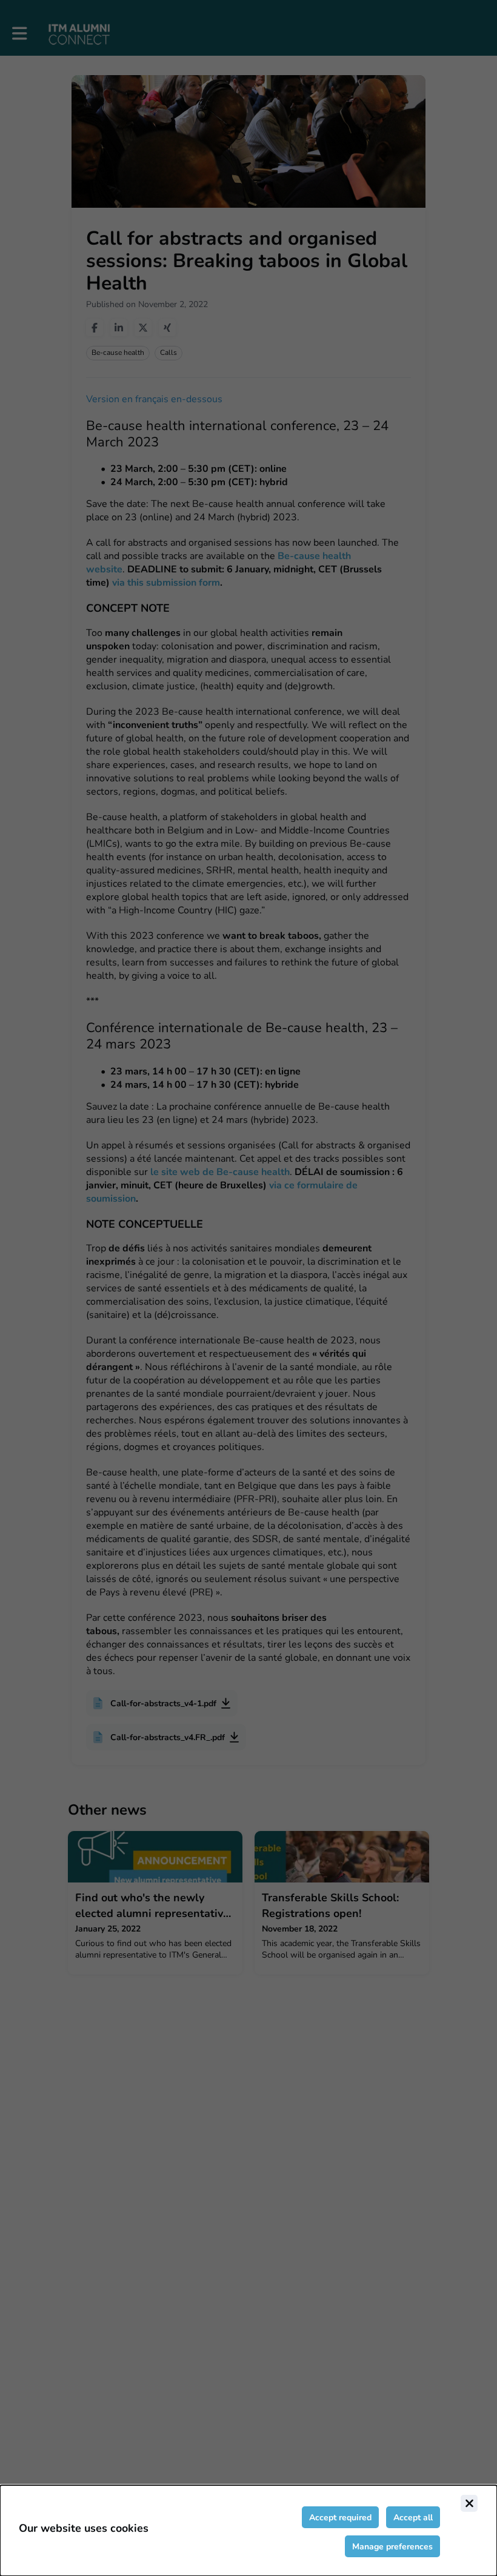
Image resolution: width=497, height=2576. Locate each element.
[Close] (469, 2503)
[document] (248, 2531)
